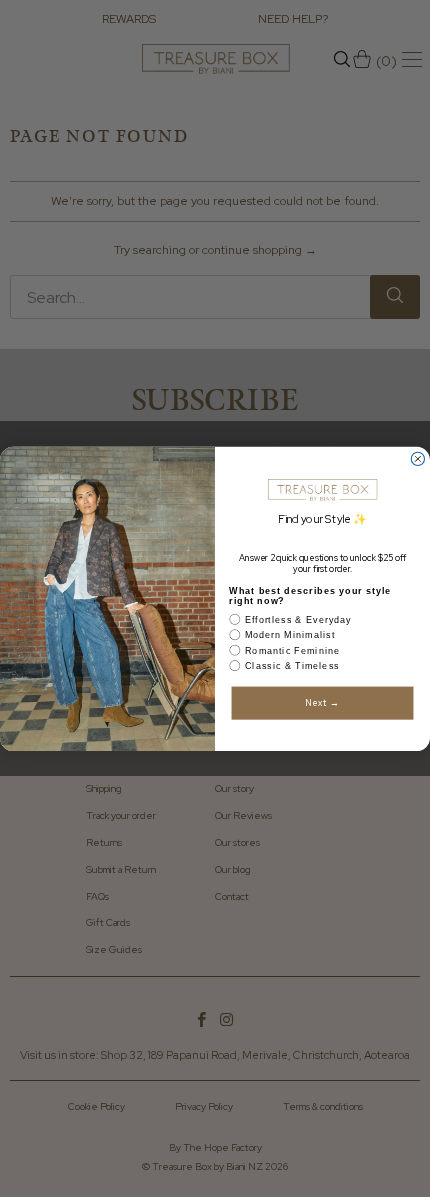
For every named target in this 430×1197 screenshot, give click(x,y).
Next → (323, 703)
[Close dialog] (417, 458)
